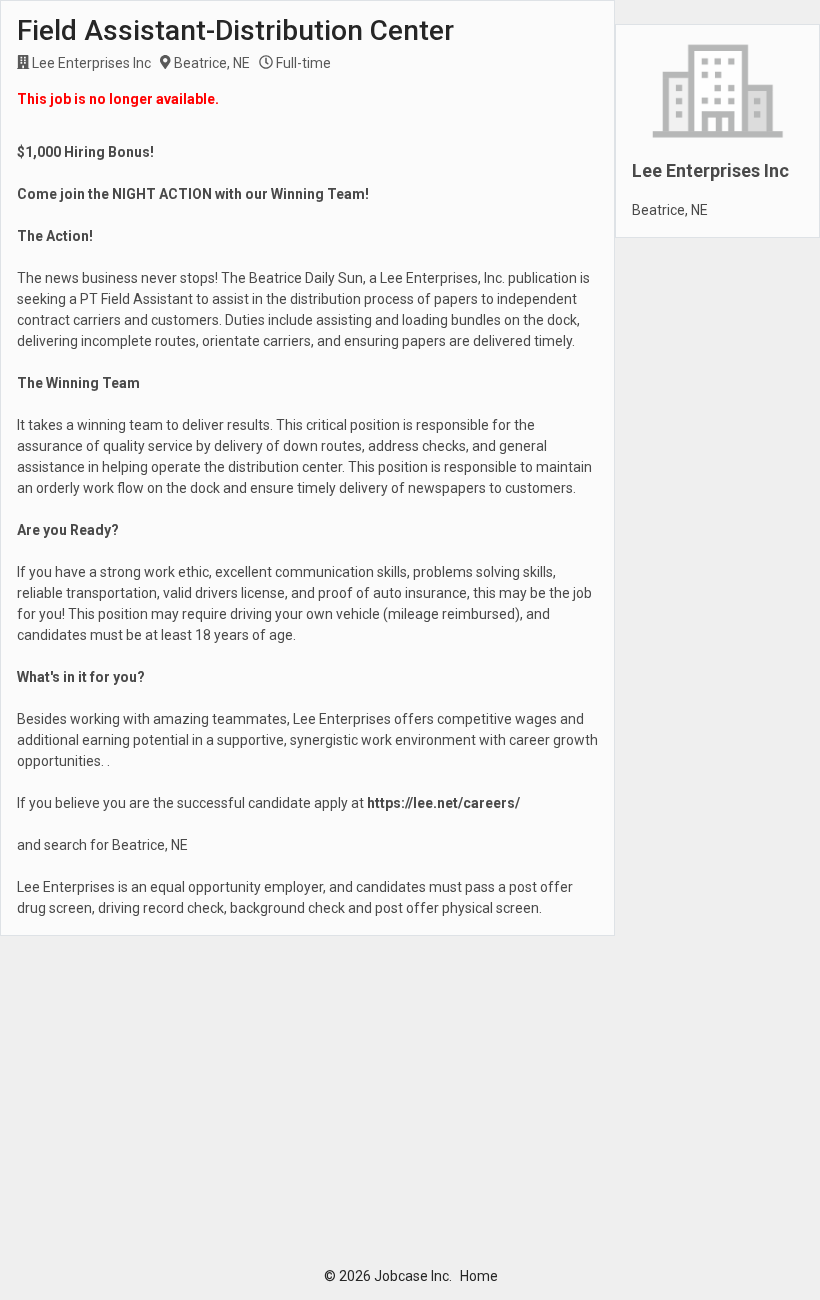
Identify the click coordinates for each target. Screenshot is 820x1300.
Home (479, 1276)
